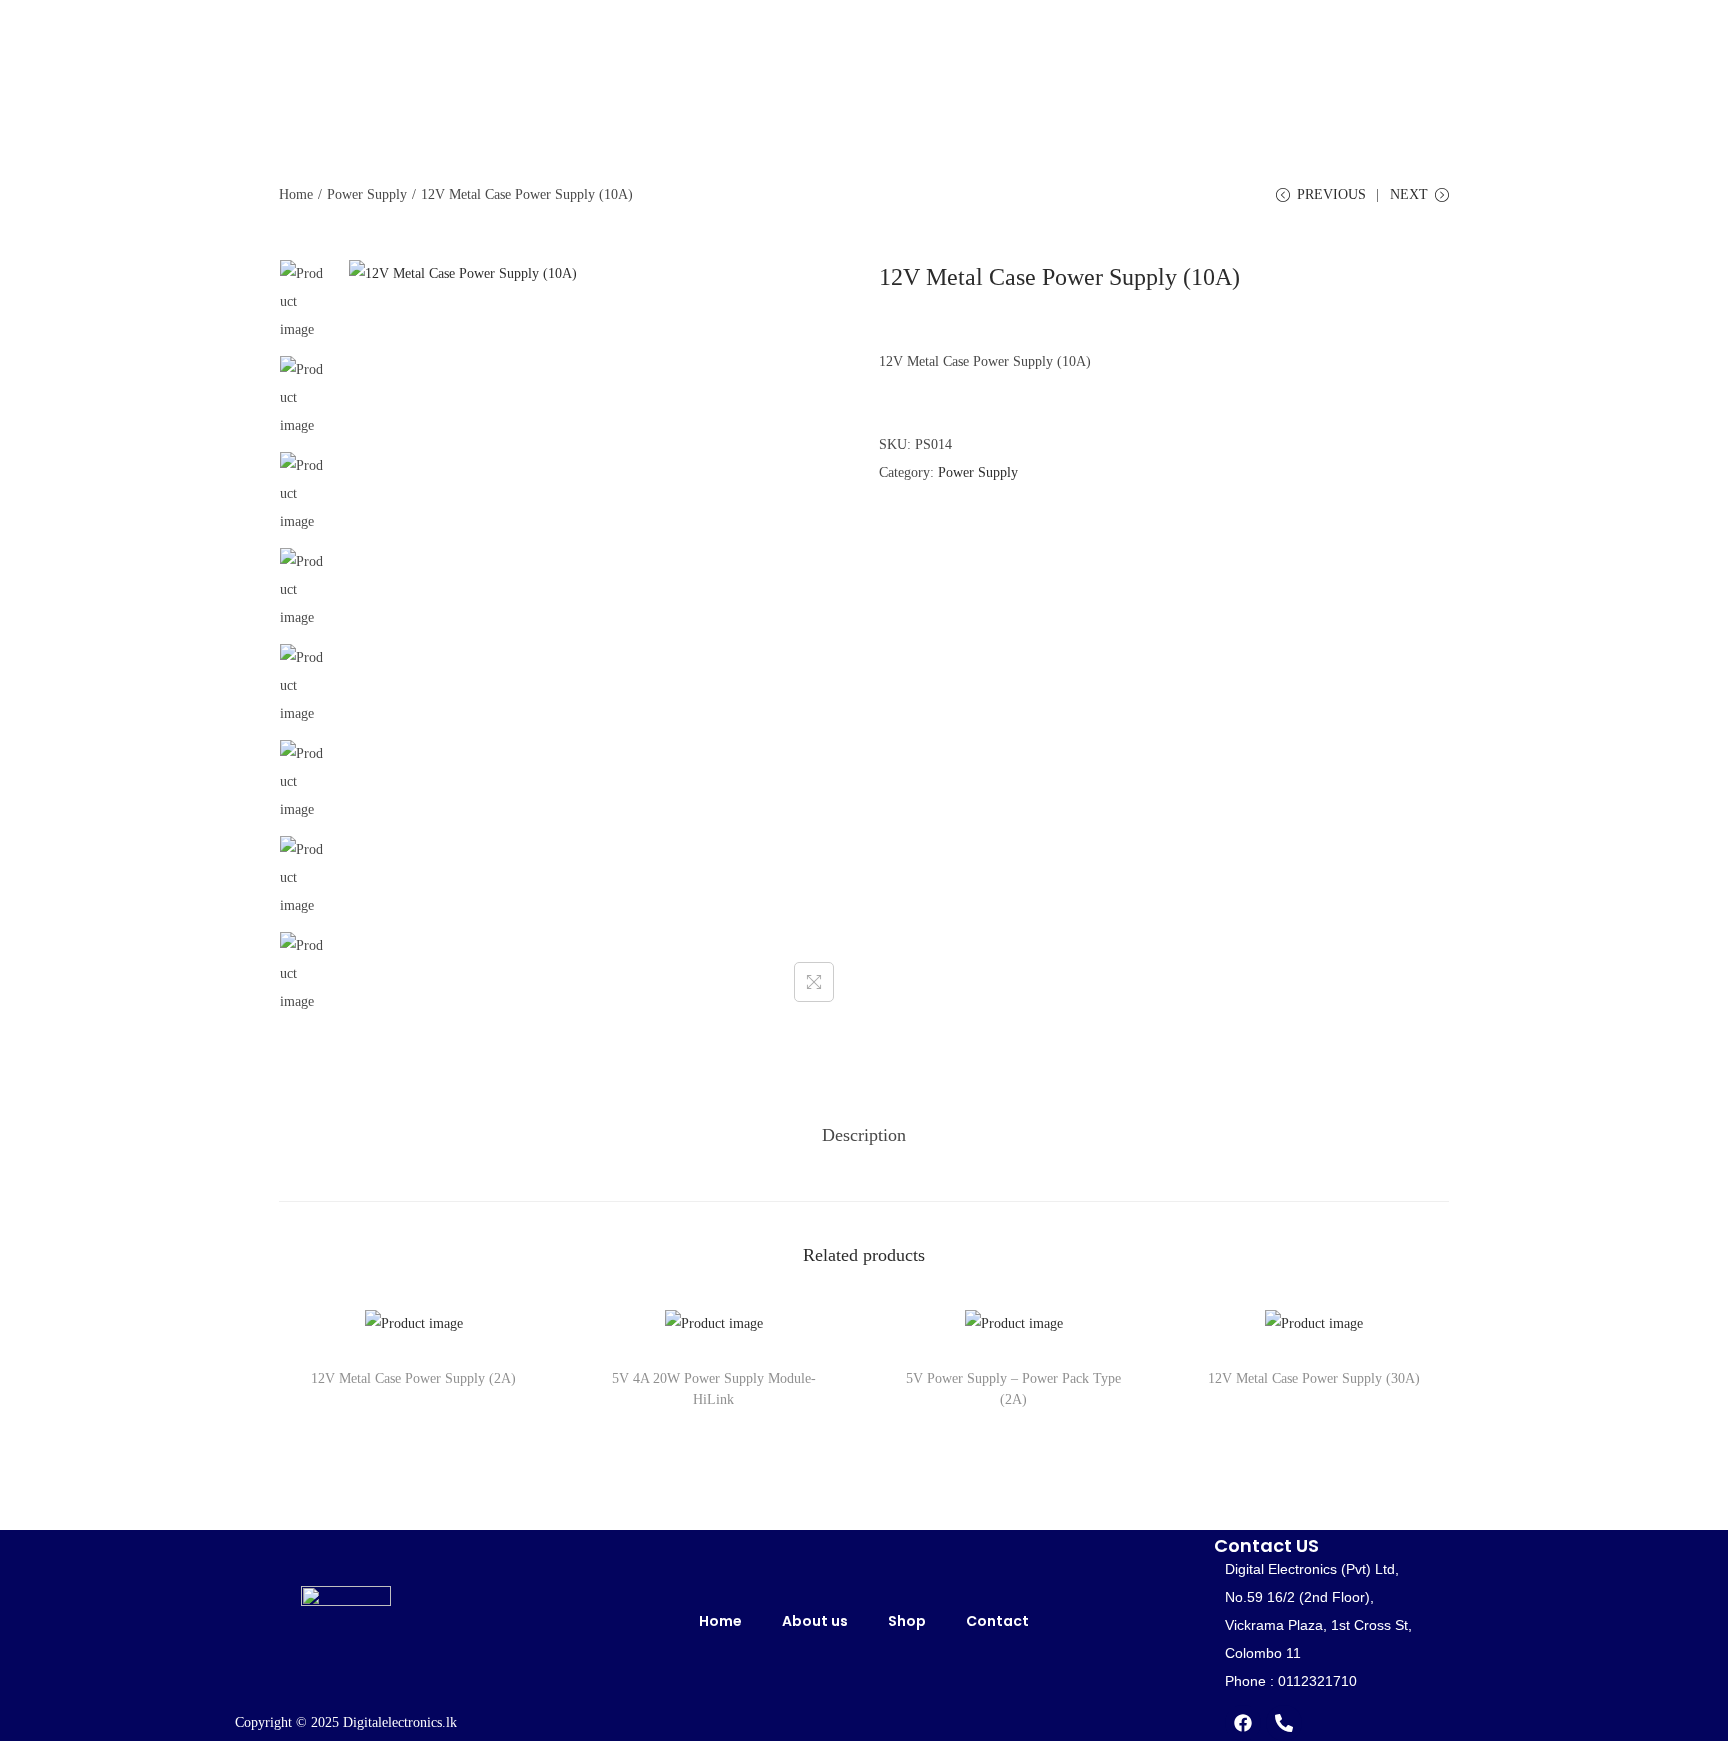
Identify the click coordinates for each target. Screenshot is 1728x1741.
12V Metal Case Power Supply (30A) (1314, 1378)
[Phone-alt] (1284, 1723)
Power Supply (367, 194)
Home (296, 194)
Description (864, 1135)
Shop (907, 1621)
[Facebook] (1243, 1723)
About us (815, 1621)
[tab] (864, 1135)
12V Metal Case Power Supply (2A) (413, 1378)
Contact (997, 1621)
